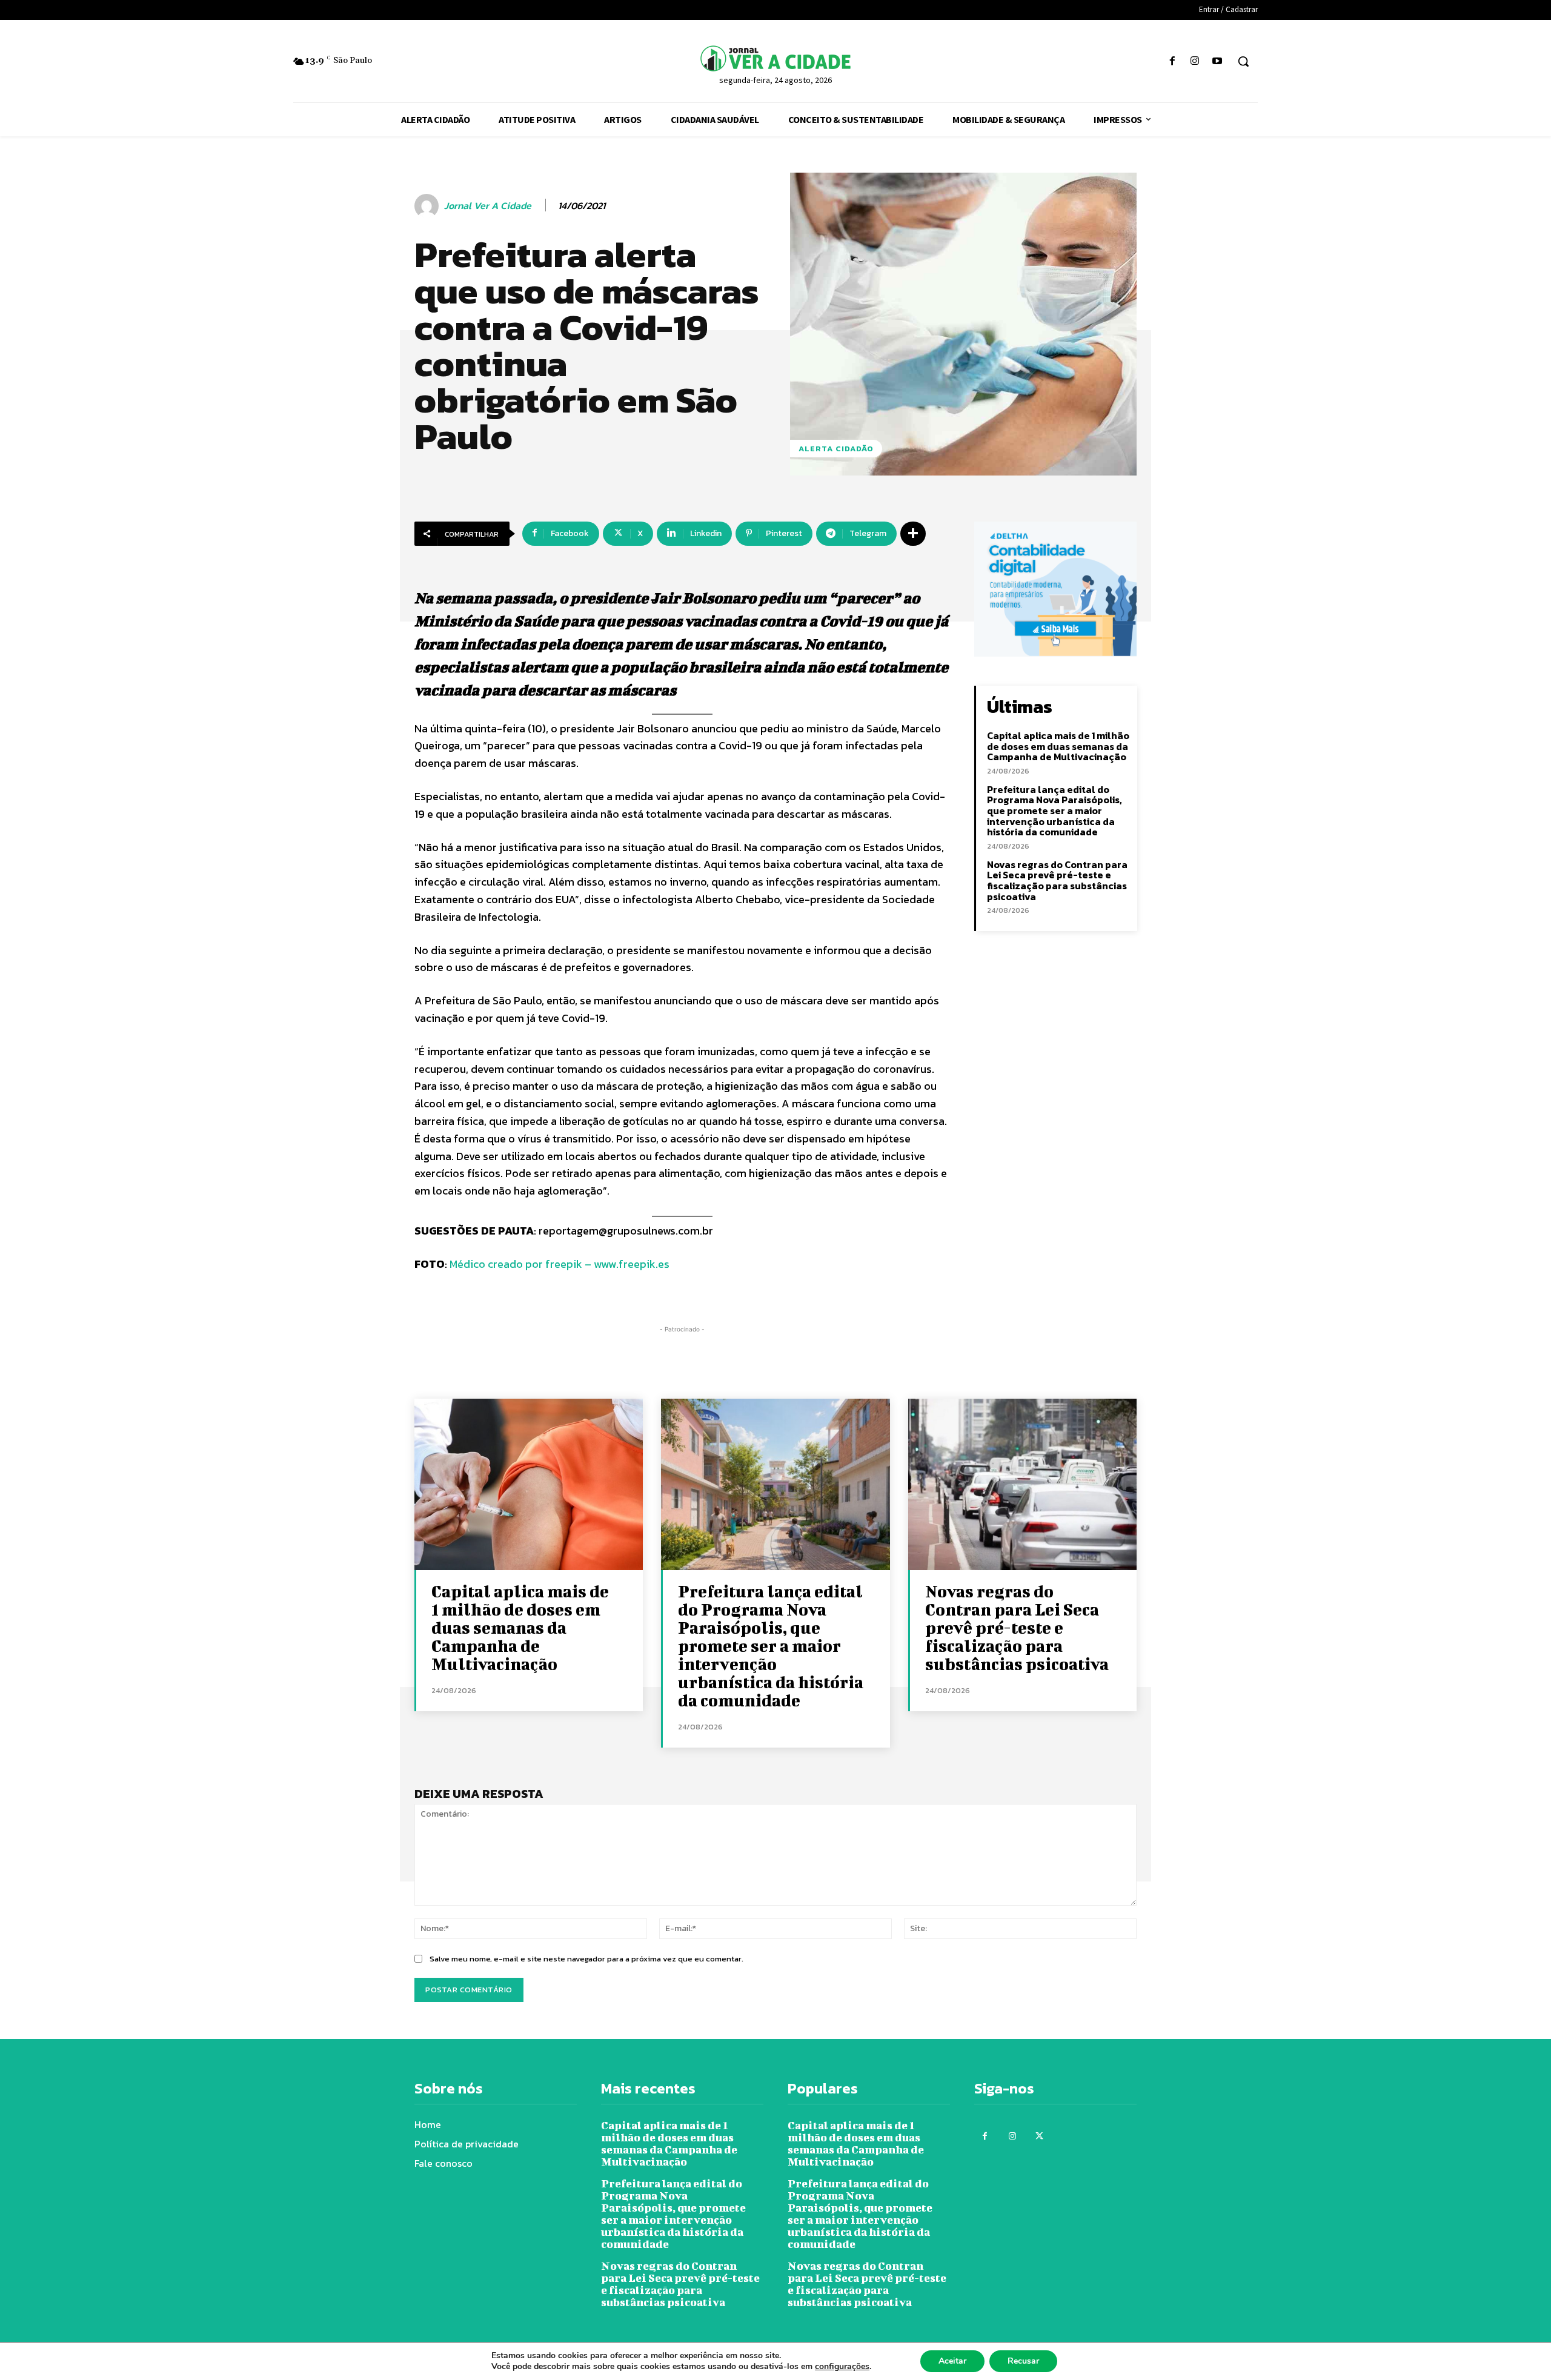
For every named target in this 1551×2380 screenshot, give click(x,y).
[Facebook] (1172, 61)
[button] (1243, 61)
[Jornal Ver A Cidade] (428, 206)
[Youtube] (1217, 61)
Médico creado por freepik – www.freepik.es (560, 1264)
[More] (913, 534)
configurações (842, 2367)
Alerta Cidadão (836, 449)
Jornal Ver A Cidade (488, 206)
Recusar (1023, 2361)
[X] (1039, 2136)
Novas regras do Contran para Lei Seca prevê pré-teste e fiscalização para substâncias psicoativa (1057, 880)
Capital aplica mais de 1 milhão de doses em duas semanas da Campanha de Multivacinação (1058, 746)
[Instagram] (1195, 61)
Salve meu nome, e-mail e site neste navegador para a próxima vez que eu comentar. (586, 1959)
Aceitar (952, 2361)
